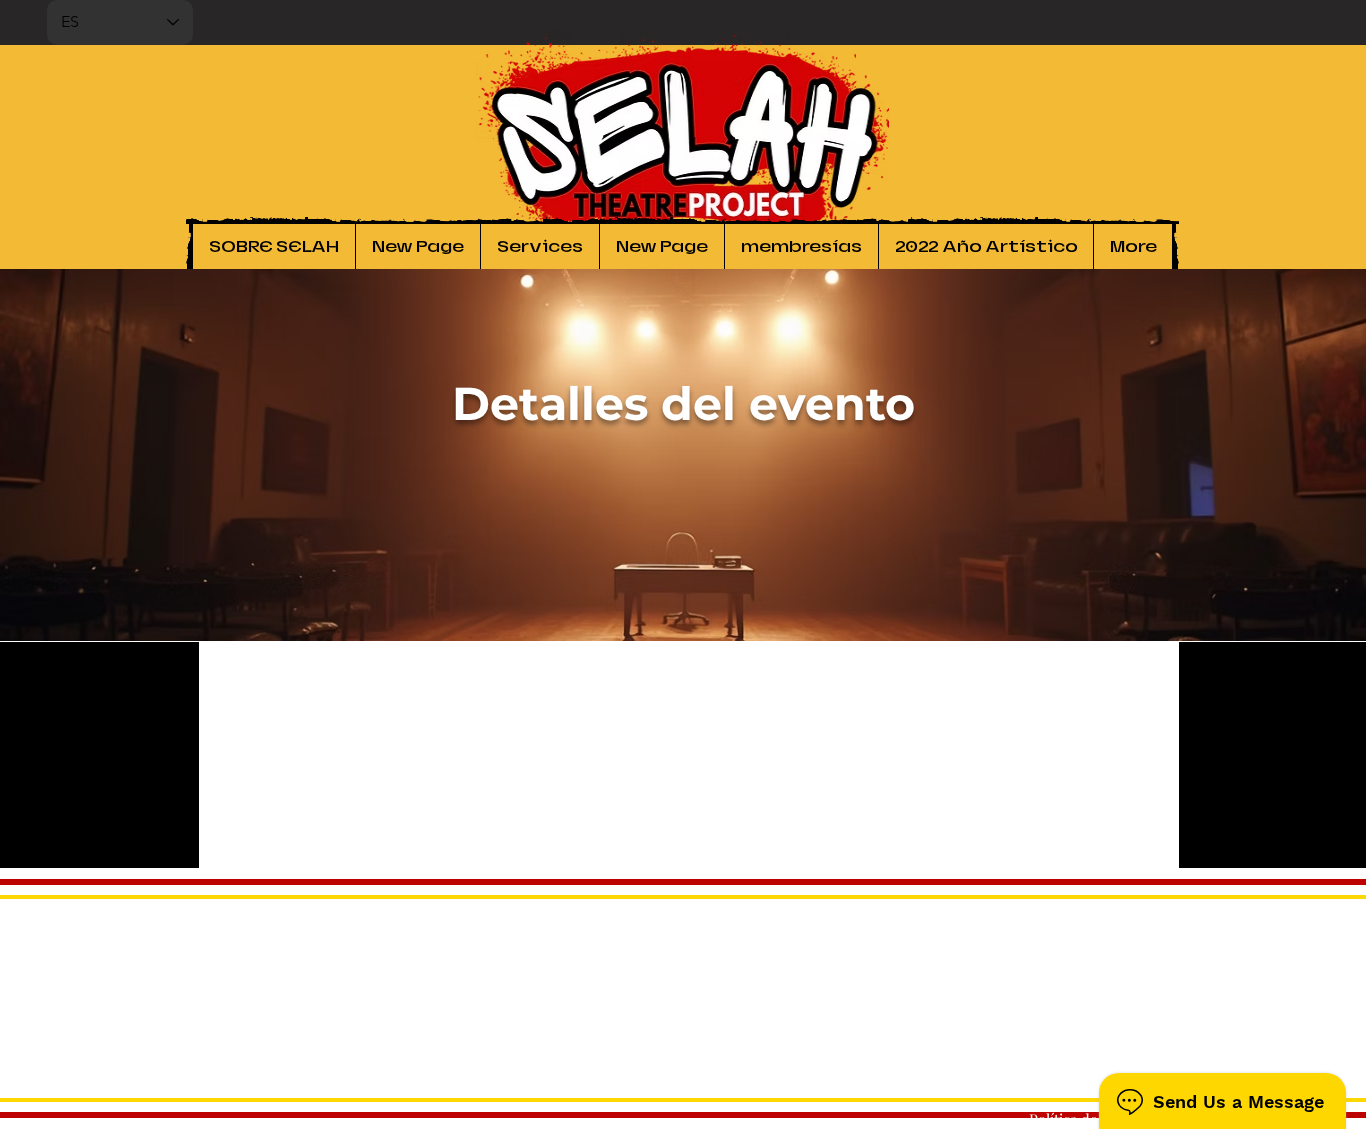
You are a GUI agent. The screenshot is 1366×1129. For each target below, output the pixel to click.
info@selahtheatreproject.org (1073, 1079)
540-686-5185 (1129, 1059)
